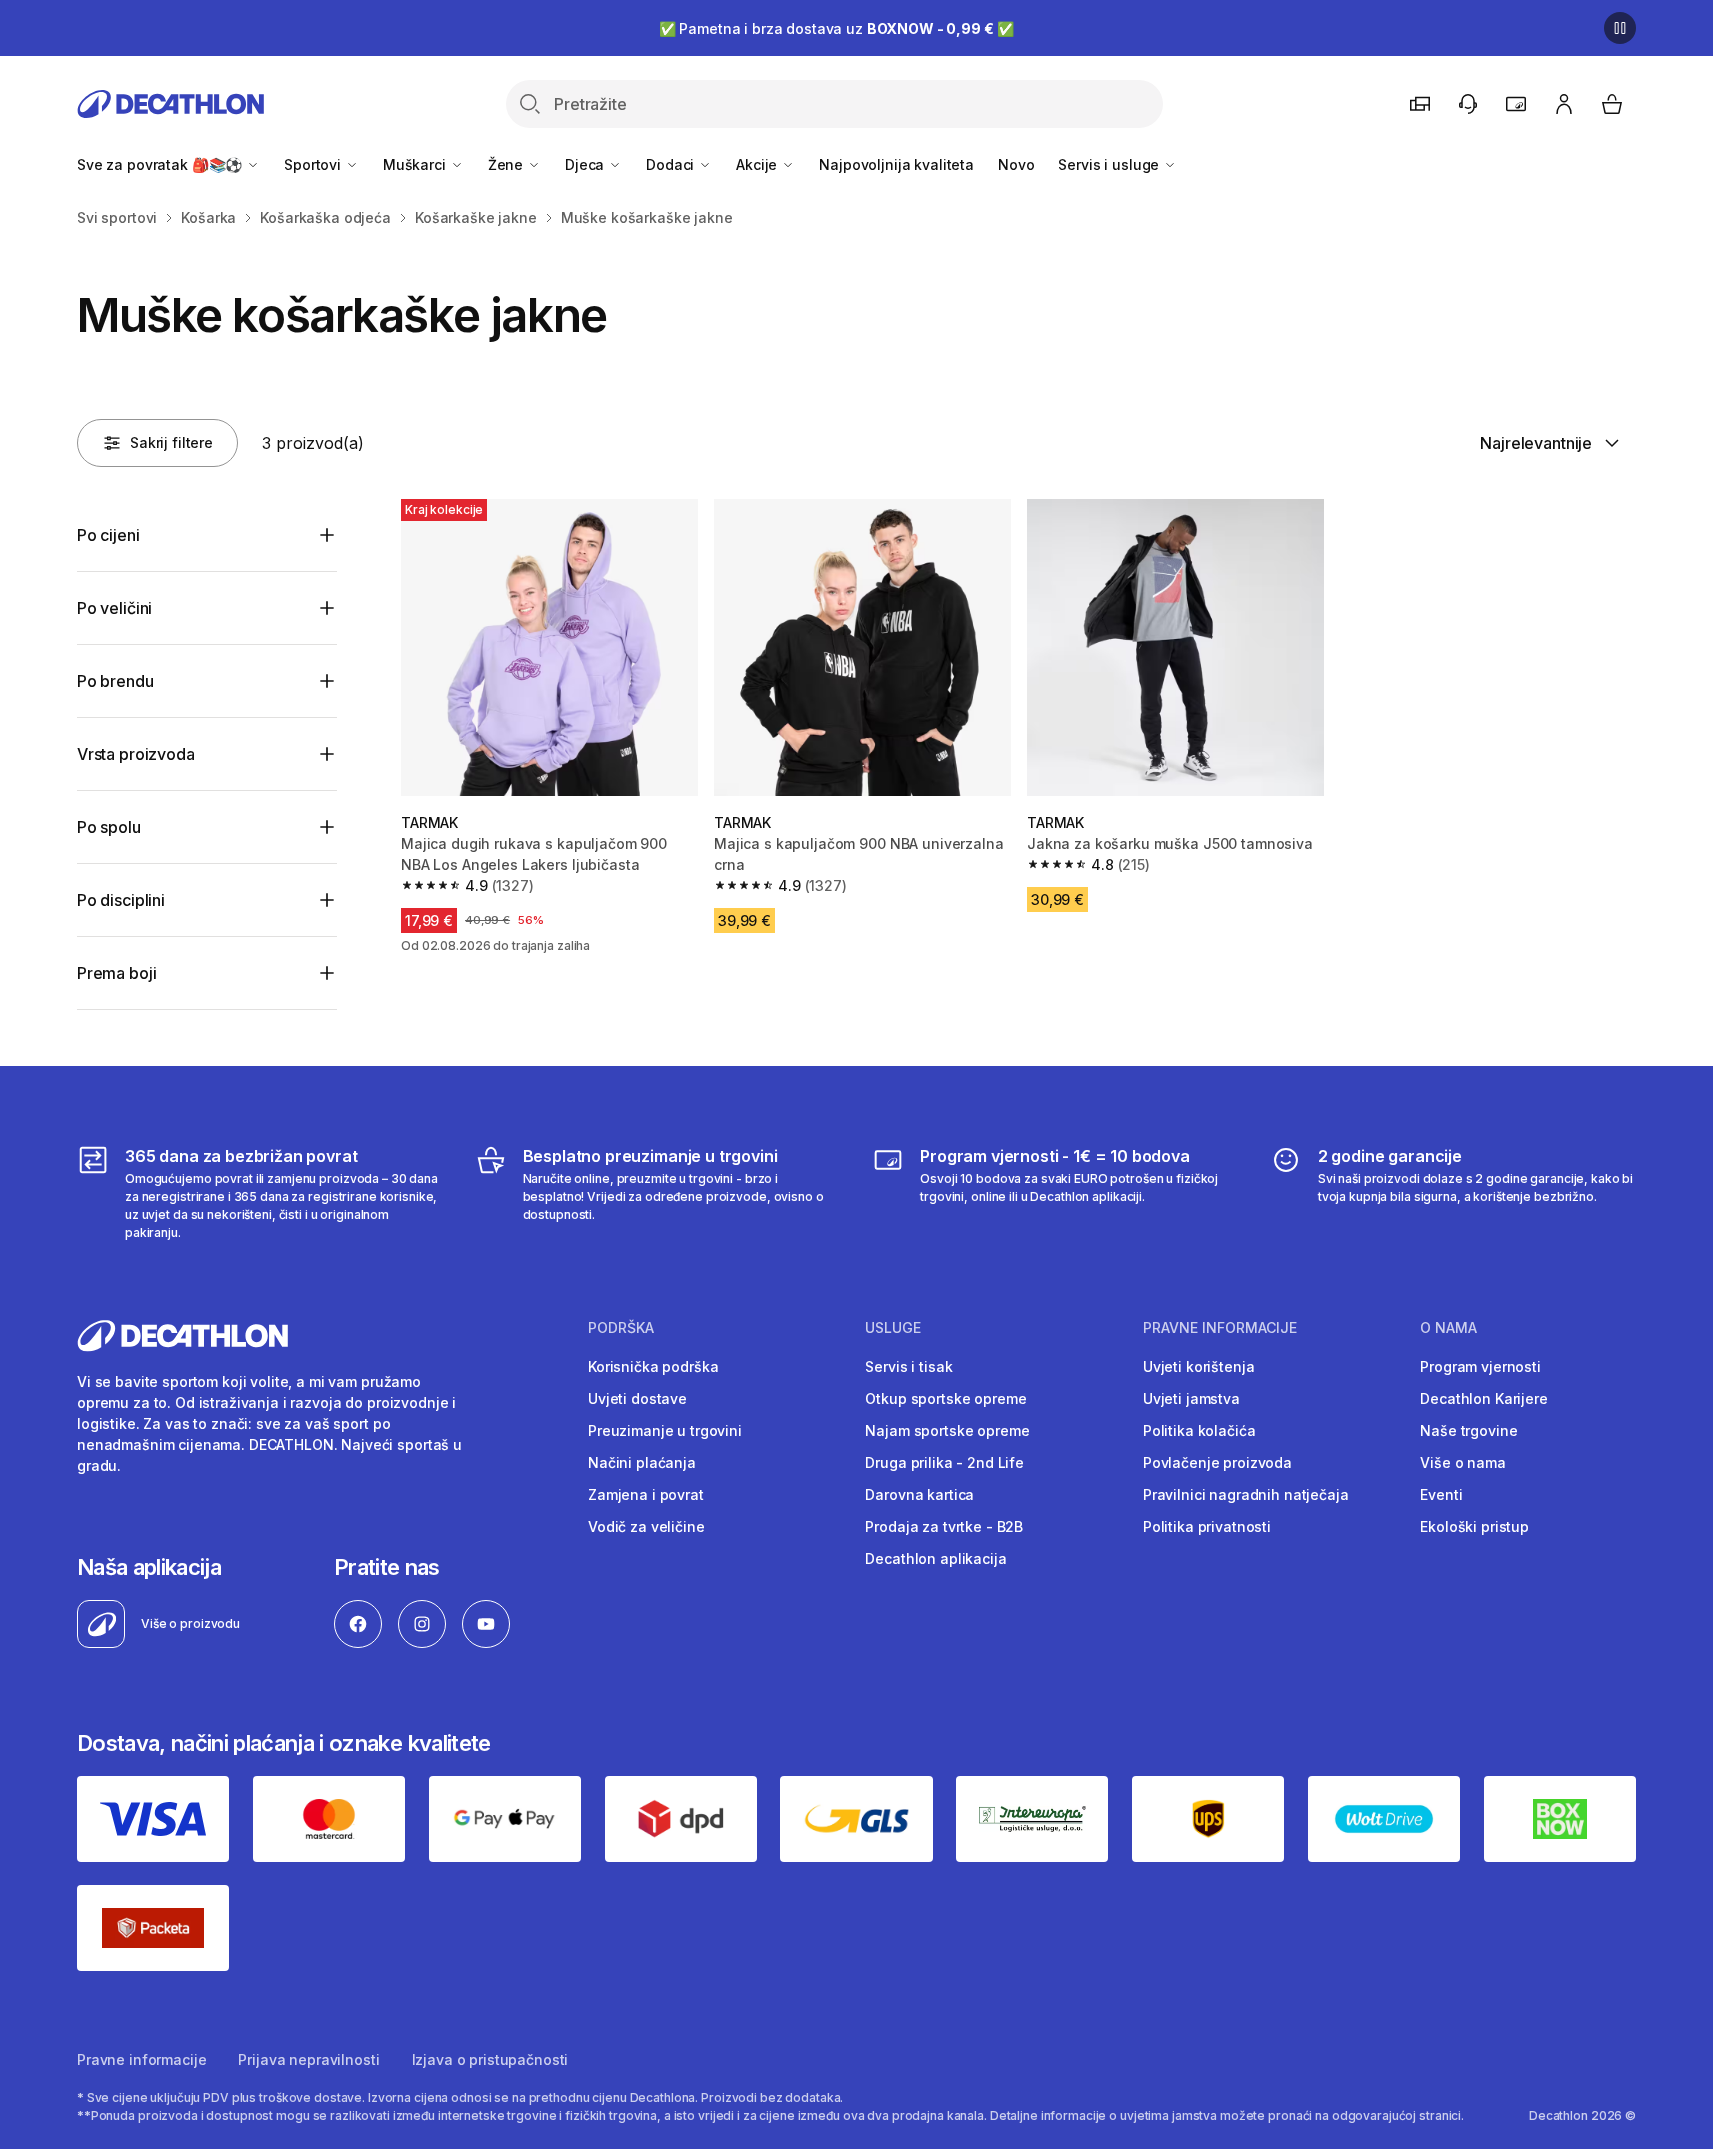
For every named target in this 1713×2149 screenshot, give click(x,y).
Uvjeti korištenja (1199, 1366)
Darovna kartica (919, 1494)
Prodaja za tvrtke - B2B (944, 1526)
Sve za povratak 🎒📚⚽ (161, 164)
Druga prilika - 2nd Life (944, 1462)
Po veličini (114, 608)
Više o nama (1462, 1462)
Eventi (1441, 1494)
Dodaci (672, 164)
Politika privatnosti (1207, 1526)
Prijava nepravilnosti (308, 2059)
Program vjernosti (1480, 1366)
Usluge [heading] (893, 1328)
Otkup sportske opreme (945, 1398)
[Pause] (1620, 28)
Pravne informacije (141, 2059)
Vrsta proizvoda (136, 754)
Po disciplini (121, 900)
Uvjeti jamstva (1191, 1398)
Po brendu (115, 681)
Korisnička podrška (653, 1366)
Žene (507, 164)
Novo (1016, 164)
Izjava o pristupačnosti (490, 2059)
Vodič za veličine (646, 1526)
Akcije (758, 164)
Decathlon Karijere (1483, 1398)
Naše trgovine (1468, 1430)
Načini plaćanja (642, 1462)
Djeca (586, 164)
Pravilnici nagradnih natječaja (1246, 1494)
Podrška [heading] (621, 1328)
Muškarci (416, 164)
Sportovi (314, 164)
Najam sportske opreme (947, 1430)
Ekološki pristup (1474, 1526)
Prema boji (116, 973)
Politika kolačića (1199, 1430)
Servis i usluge (1110, 164)
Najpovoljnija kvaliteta (896, 164)
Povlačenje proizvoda (1217, 1462)
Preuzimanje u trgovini (665, 1430)
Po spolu (109, 827)
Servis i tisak (908, 1366)
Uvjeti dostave (637, 1398)
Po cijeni (108, 535)
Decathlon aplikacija (935, 1558)
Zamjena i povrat (646, 1494)
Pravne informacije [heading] (1220, 1328)
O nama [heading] (1448, 1328)
